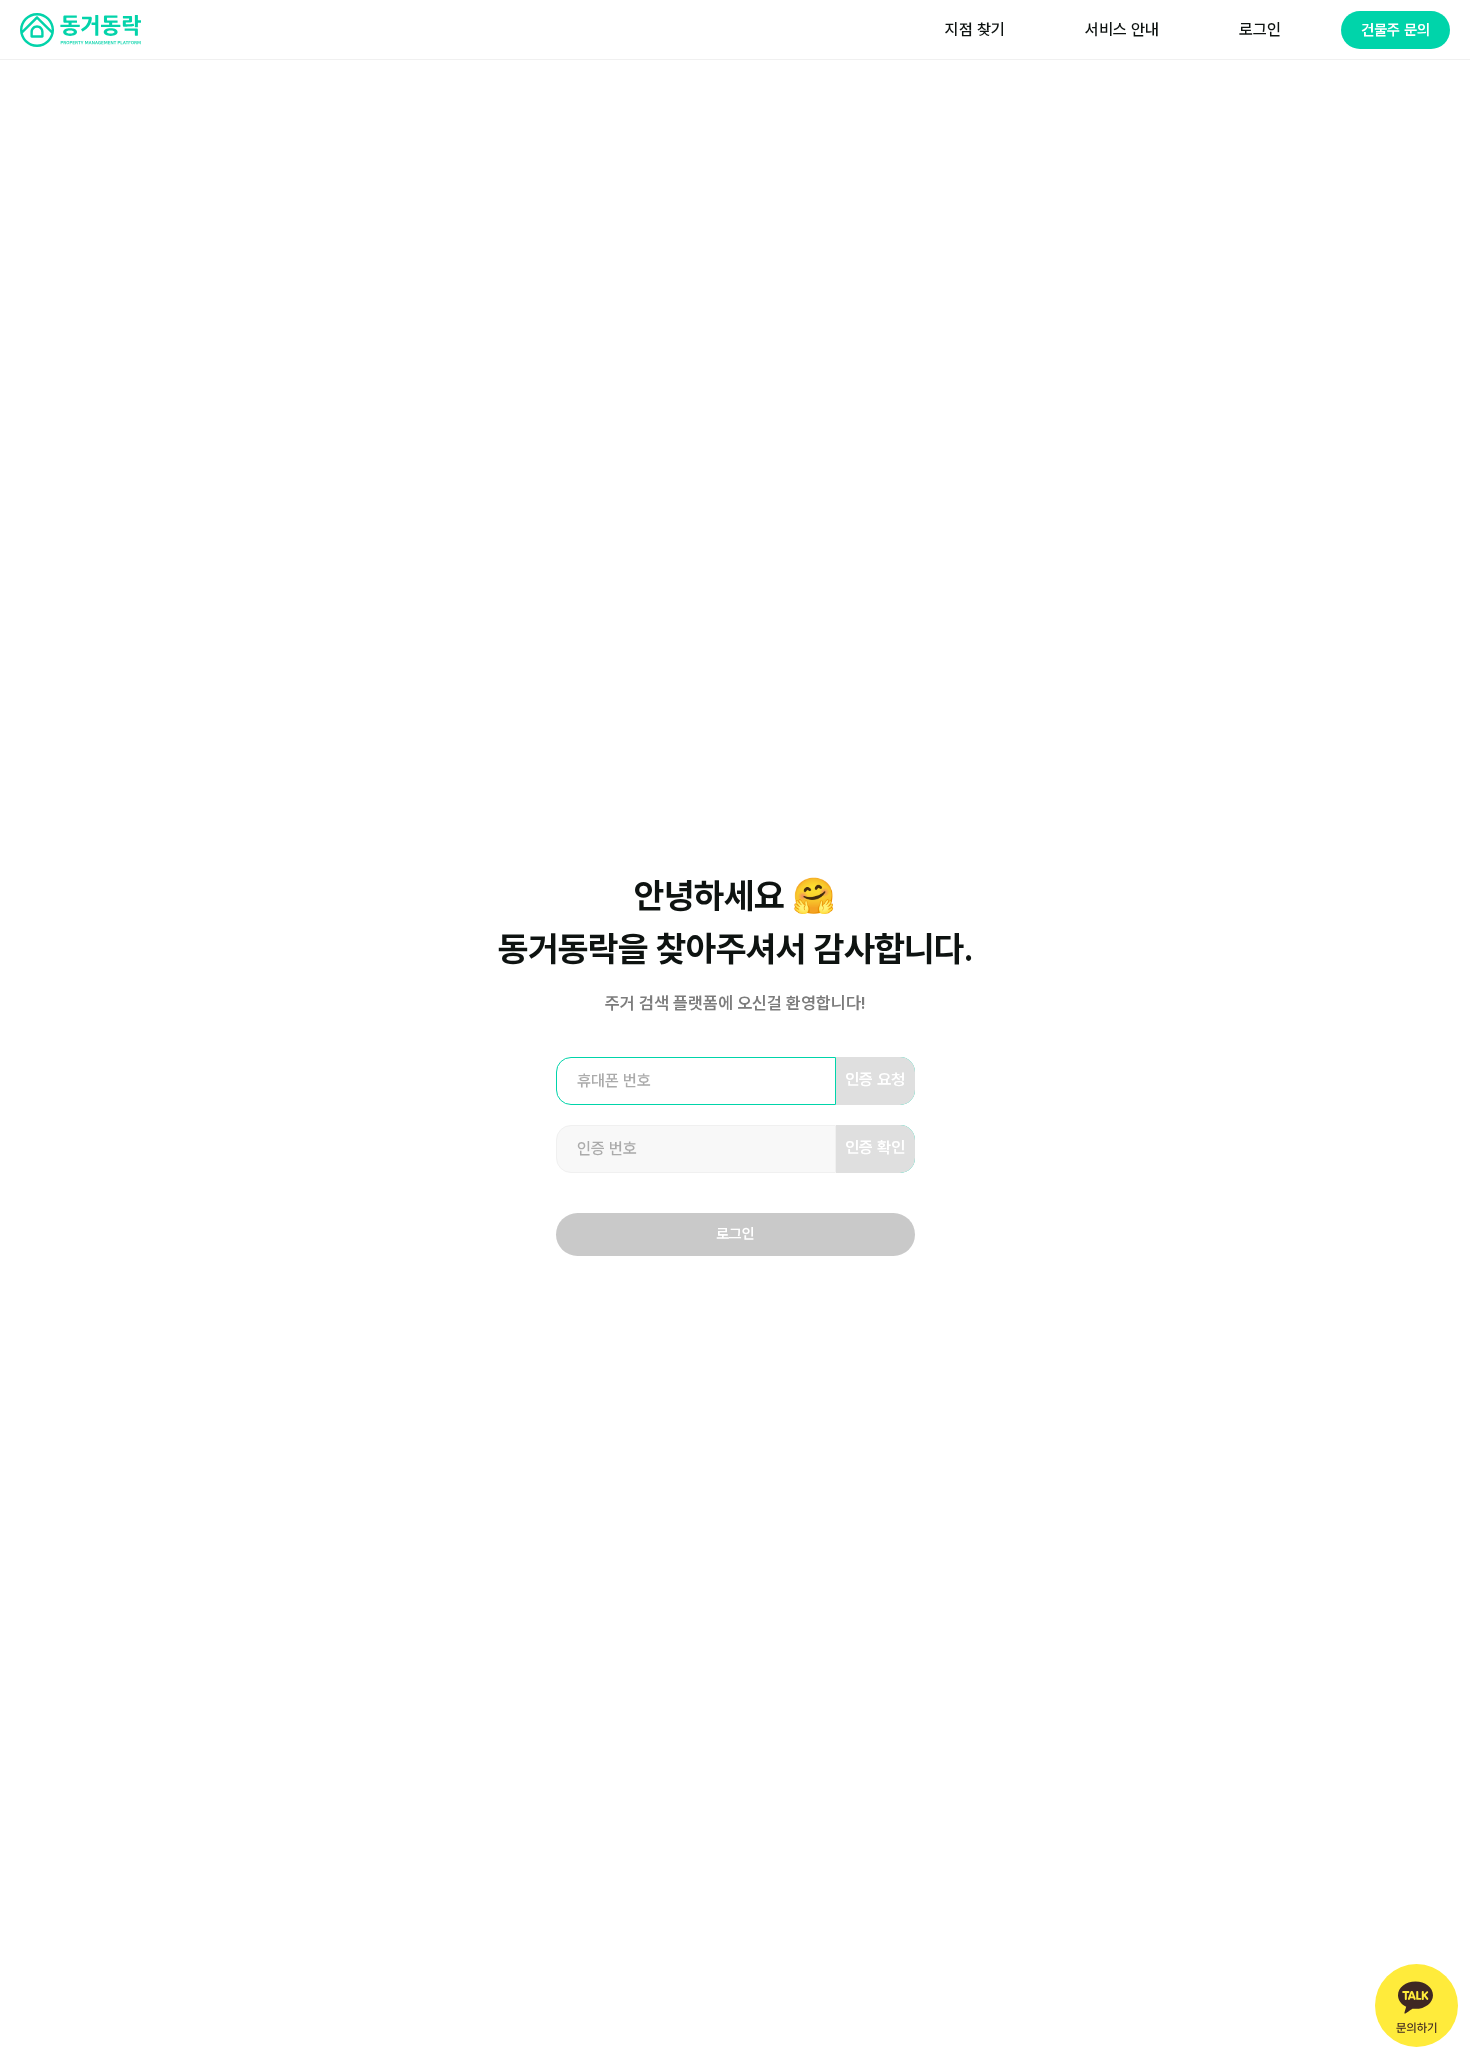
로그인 (735, 1234)
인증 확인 (875, 1147)
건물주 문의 (1395, 30)
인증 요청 (875, 1079)
